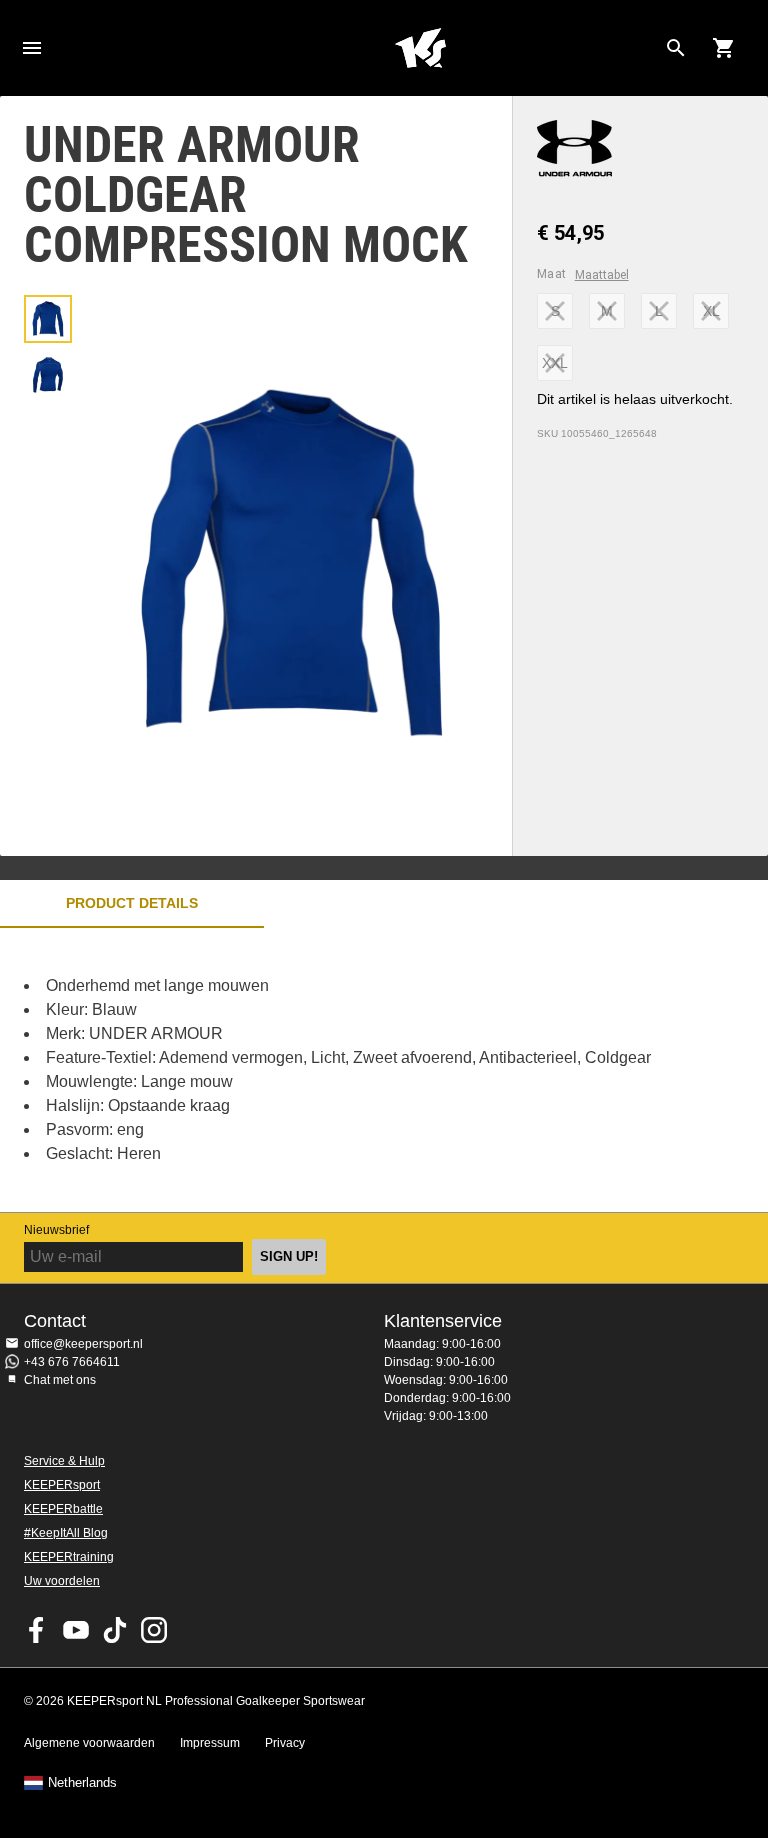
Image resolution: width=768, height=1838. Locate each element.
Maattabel (602, 275)
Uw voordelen (62, 1581)
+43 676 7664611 (72, 1362)
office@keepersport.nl (83, 1344)
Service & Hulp (64, 1461)
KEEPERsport (62, 1485)
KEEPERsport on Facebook (37, 1630)
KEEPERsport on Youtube (76, 1630)
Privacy (285, 1743)
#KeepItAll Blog (66, 1533)
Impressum (210, 1743)
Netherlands (82, 1783)
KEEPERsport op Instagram (154, 1630)
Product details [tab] (132, 903)
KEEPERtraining (69, 1557)
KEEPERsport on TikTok (115, 1630)
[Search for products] (676, 48)
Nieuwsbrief (56, 1230)
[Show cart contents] (724, 48)
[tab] (48, 319)
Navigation (32, 48)
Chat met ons (60, 1380)
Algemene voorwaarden (89, 1743)
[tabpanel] (350, 1070)
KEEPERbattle (63, 1509)
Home (420, 48)
